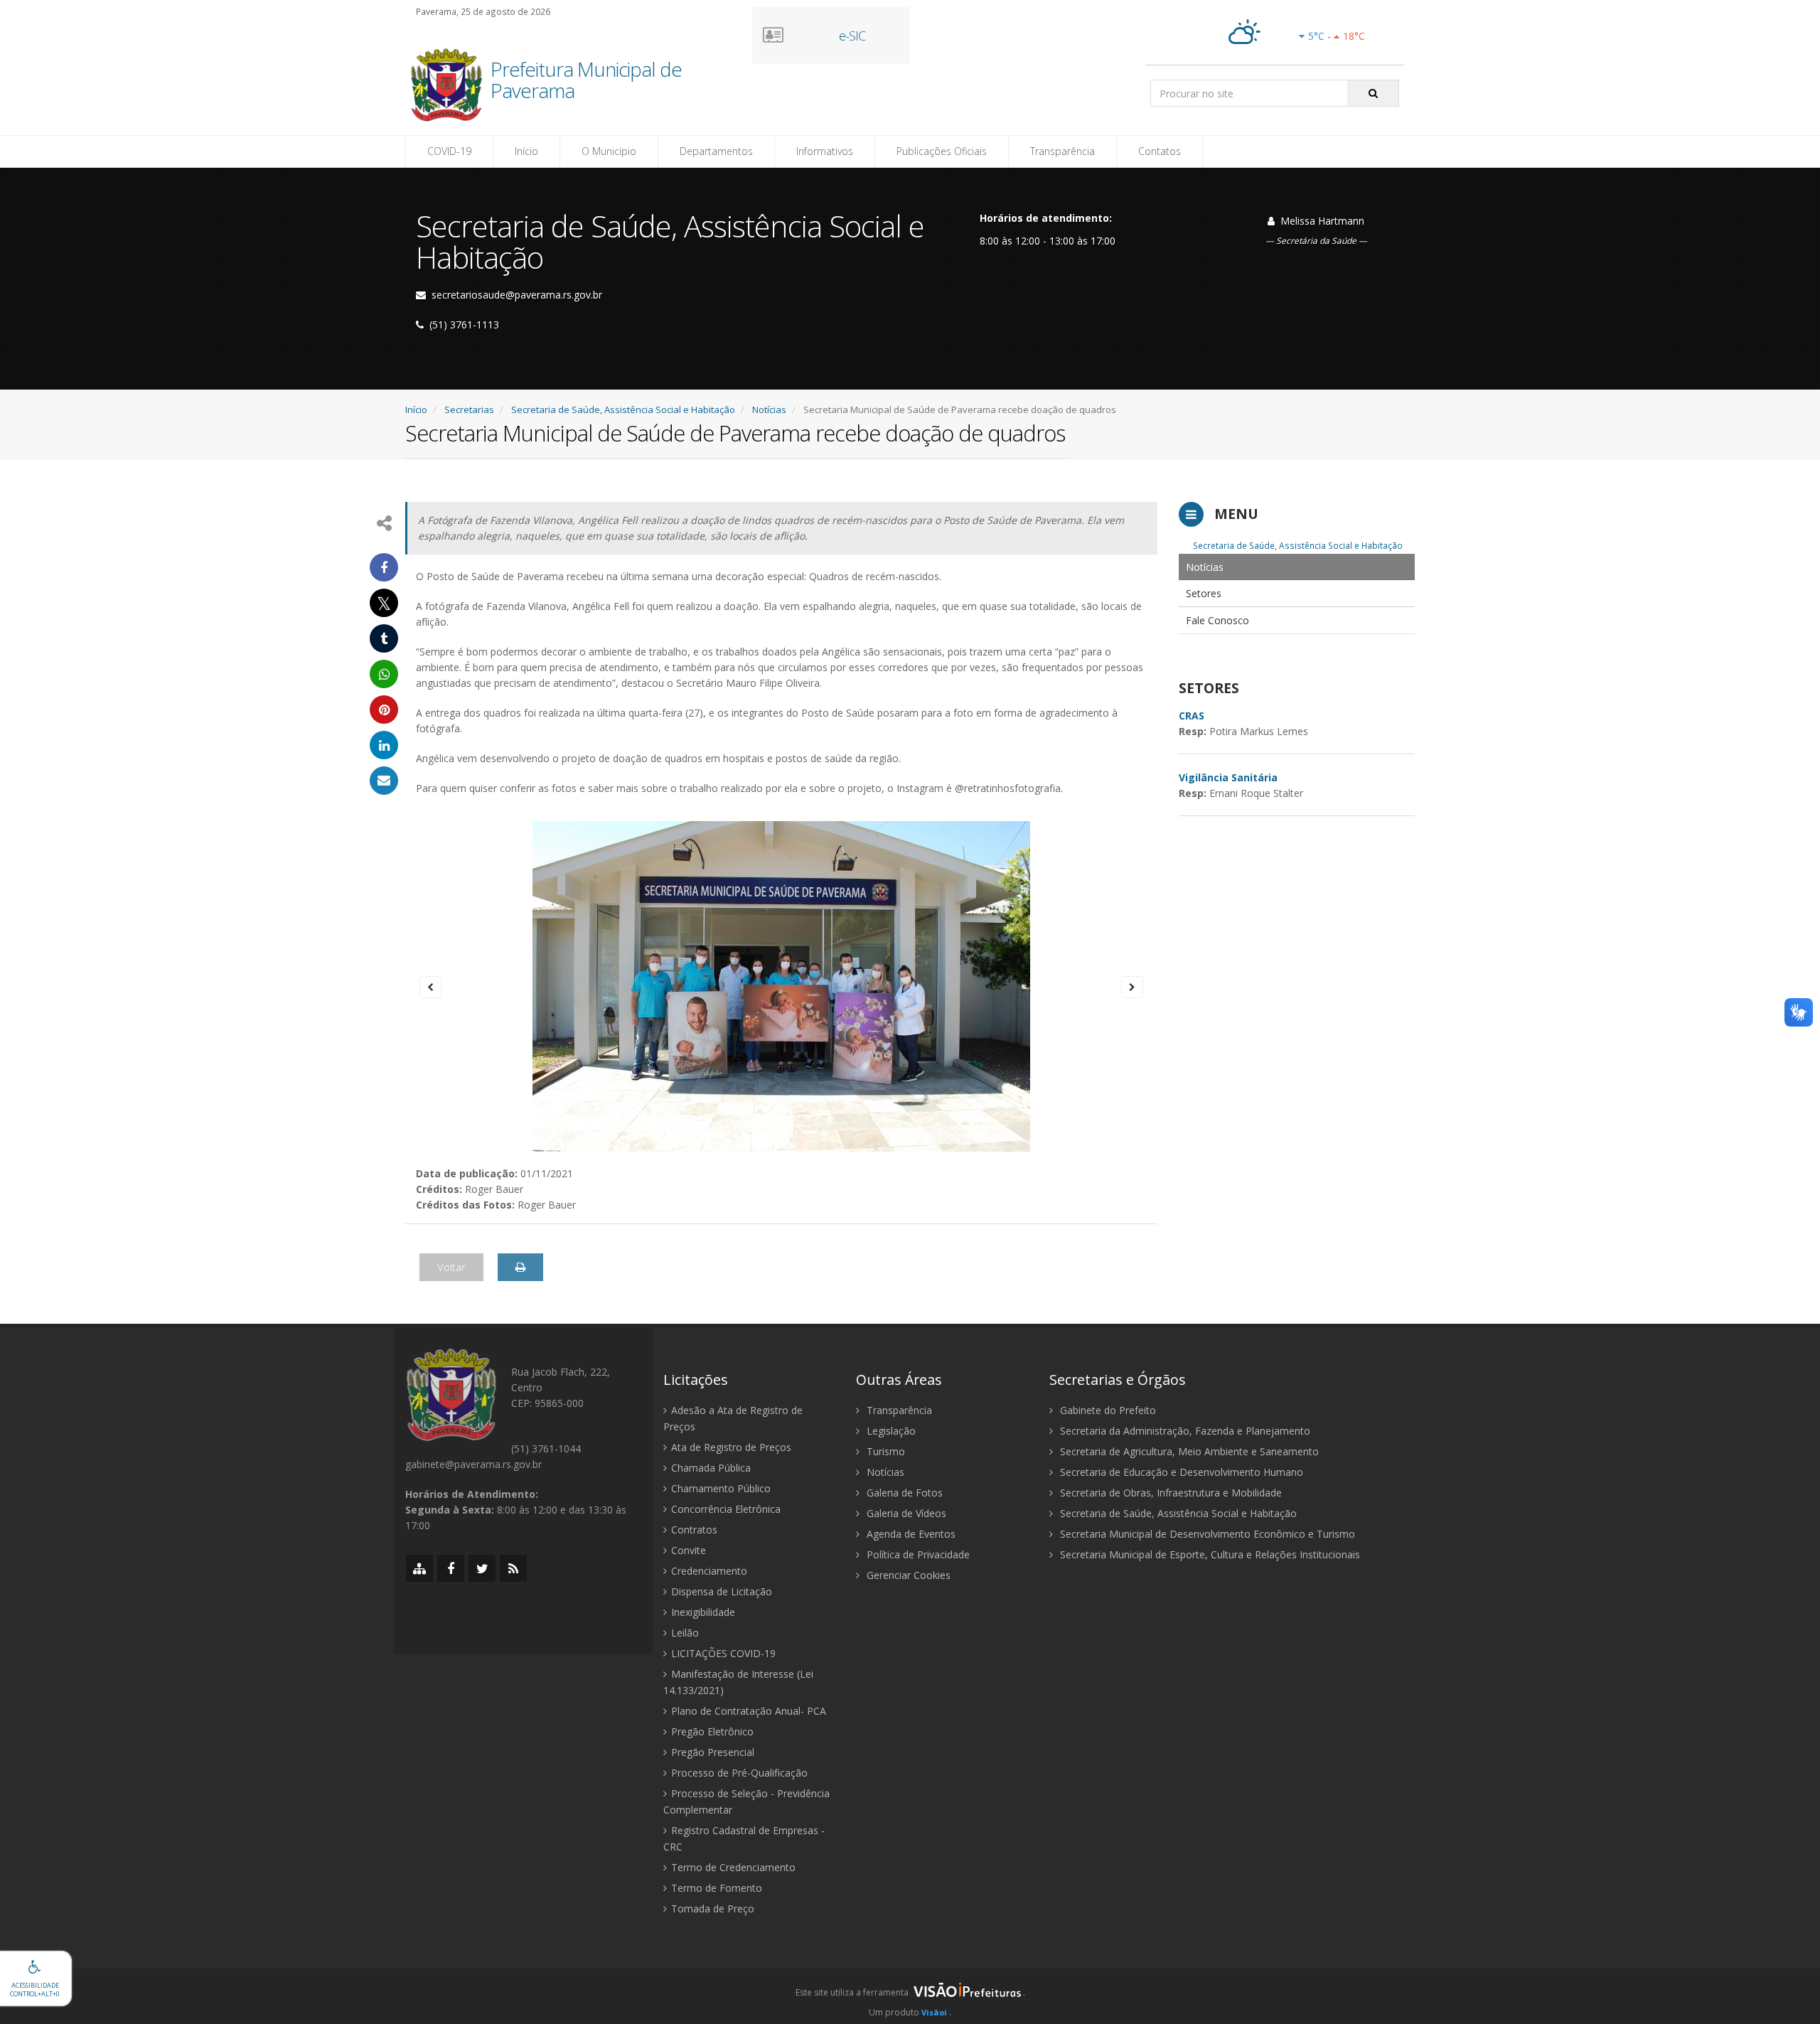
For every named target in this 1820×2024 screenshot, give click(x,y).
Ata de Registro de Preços (731, 1447)
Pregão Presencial (713, 1752)
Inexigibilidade (703, 1612)
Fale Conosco (1217, 620)
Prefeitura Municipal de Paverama (586, 81)
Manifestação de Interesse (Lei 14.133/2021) (738, 1682)
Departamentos (716, 151)
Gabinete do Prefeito (1107, 1410)
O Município (609, 151)
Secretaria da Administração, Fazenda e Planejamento (1184, 1431)
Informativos (825, 151)
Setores (1204, 593)
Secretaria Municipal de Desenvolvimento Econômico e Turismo (1206, 1534)
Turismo (884, 1451)
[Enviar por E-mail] (384, 781)
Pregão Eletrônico (712, 1731)
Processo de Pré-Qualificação (739, 1773)
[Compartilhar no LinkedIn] (384, 745)
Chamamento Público (721, 1488)
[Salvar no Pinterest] (384, 710)
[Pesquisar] (1373, 93)
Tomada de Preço (713, 1908)
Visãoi (934, 2012)
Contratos (694, 1530)
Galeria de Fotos (903, 1493)
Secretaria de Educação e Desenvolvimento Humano (1180, 1472)
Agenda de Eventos (910, 1534)
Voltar (451, 1267)
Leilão (685, 1633)
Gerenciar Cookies (907, 1575)
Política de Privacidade (917, 1554)
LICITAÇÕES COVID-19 (723, 1653)
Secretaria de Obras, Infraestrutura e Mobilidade (1169, 1493)
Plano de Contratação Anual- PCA (749, 1711)
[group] (910, 1996)
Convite (689, 1550)
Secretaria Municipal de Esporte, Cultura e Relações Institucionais (1209, 1554)
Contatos (1160, 151)
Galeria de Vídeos (905, 1513)
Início (526, 151)
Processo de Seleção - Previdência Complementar (746, 1801)
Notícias (769, 409)
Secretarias (469, 409)
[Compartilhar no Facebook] (384, 567)
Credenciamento (709, 1571)
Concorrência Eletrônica (726, 1509)
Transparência (1062, 151)
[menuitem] (1297, 567)
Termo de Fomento (717, 1888)
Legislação (890, 1431)
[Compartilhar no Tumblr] (384, 638)
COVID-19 (449, 151)
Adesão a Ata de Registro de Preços (733, 1418)
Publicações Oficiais (942, 151)
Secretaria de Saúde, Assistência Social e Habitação (623, 409)
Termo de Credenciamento (733, 1867)
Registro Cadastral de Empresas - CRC (744, 1838)
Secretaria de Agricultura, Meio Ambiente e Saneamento (1188, 1451)
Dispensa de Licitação (722, 1591)
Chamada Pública (711, 1468)
